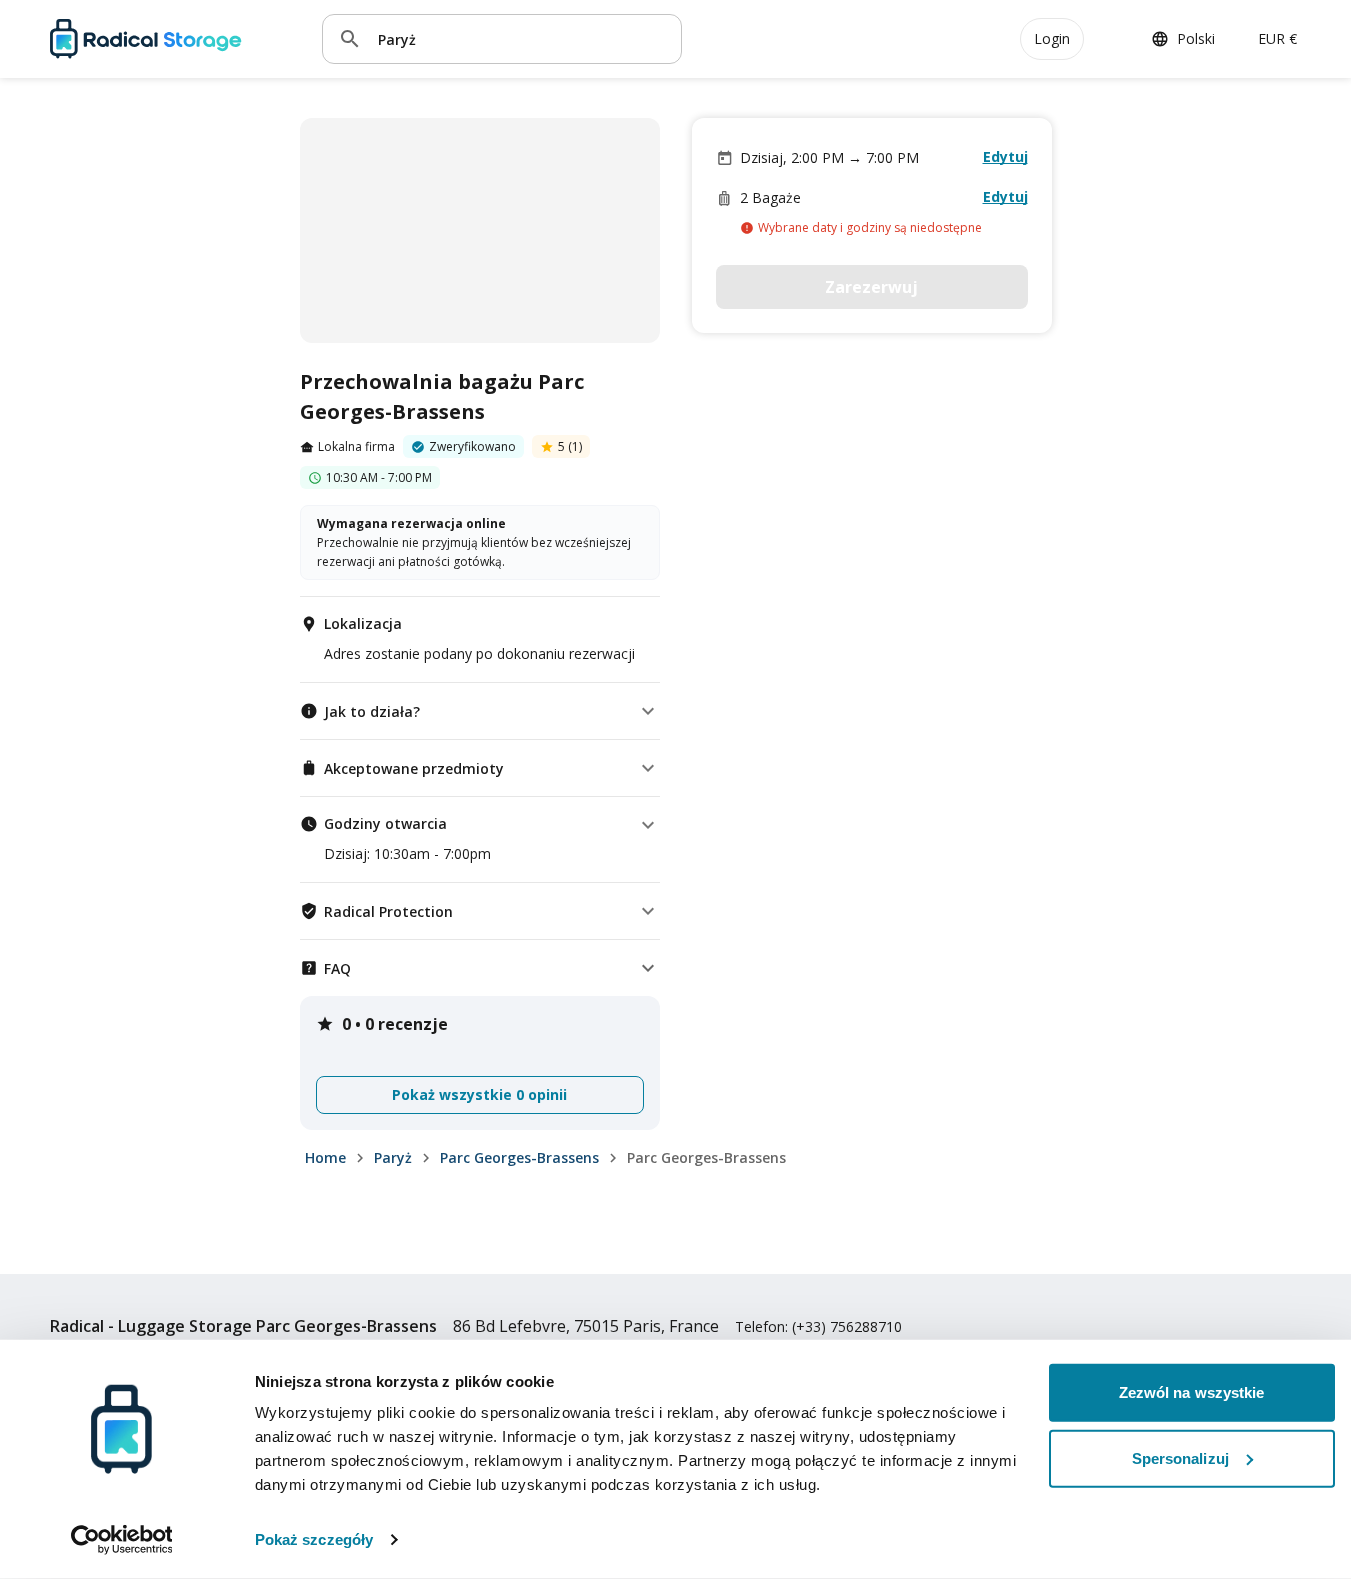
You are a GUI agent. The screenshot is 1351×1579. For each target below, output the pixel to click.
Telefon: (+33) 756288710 (818, 1326)
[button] (480, 711)
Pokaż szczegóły (314, 1539)
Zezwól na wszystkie (1192, 1392)
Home (325, 1157)
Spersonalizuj (1180, 1457)
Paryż (393, 1157)
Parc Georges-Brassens (519, 1157)
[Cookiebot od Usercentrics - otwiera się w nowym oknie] (121, 1540)
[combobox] (522, 38)
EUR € (1277, 38)
